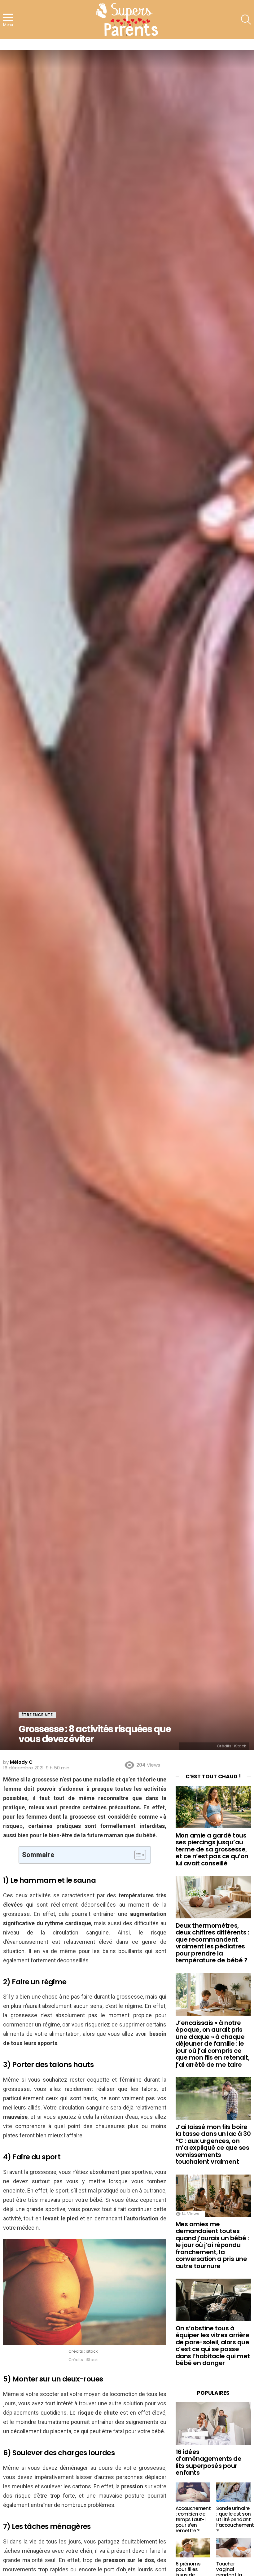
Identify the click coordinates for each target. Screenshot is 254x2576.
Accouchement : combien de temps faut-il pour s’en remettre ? (193, 2519)
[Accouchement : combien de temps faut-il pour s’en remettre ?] (193, 2492)
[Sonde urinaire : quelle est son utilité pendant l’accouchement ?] (234, 2492)
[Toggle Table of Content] (137, 1855)
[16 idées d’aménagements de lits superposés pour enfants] (213, 2423)
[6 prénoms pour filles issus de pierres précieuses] (193, 2548)
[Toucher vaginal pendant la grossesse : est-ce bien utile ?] (234, 2548)
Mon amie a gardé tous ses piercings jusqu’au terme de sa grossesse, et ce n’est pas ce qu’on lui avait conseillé (212, 1849)
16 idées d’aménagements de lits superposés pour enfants (209, 2462)
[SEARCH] (246, 20)
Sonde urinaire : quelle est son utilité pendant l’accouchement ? (235, 2519)
